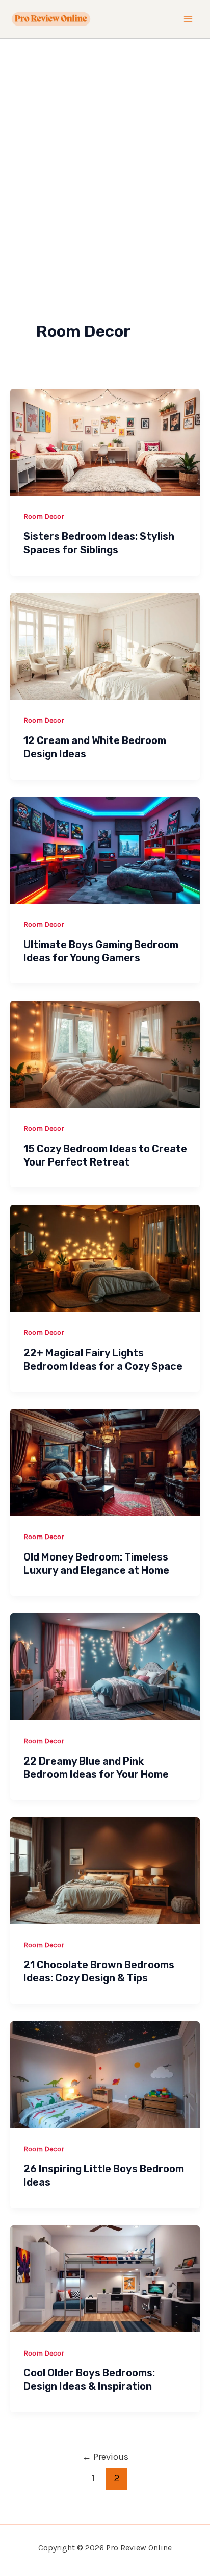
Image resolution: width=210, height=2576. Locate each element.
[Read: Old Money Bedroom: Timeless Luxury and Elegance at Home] (105, 1462)
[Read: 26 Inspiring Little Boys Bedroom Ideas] (105, 2074)
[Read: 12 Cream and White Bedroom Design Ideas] (105, 645)
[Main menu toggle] (189, 19)
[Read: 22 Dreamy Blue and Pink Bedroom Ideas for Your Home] (105, 1666)
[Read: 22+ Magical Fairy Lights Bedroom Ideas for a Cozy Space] (105, 1257)
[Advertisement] (105, 149)
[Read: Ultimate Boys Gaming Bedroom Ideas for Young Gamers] (105, 849)
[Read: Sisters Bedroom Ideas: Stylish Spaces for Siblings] (105, 441)
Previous (105, 2457)
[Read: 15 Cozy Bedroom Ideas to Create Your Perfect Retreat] (105, 1053)
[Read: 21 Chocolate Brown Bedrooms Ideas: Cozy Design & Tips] (105, 1870)
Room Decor (44, 517)
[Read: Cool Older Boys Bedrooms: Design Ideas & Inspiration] (105, 2277)
